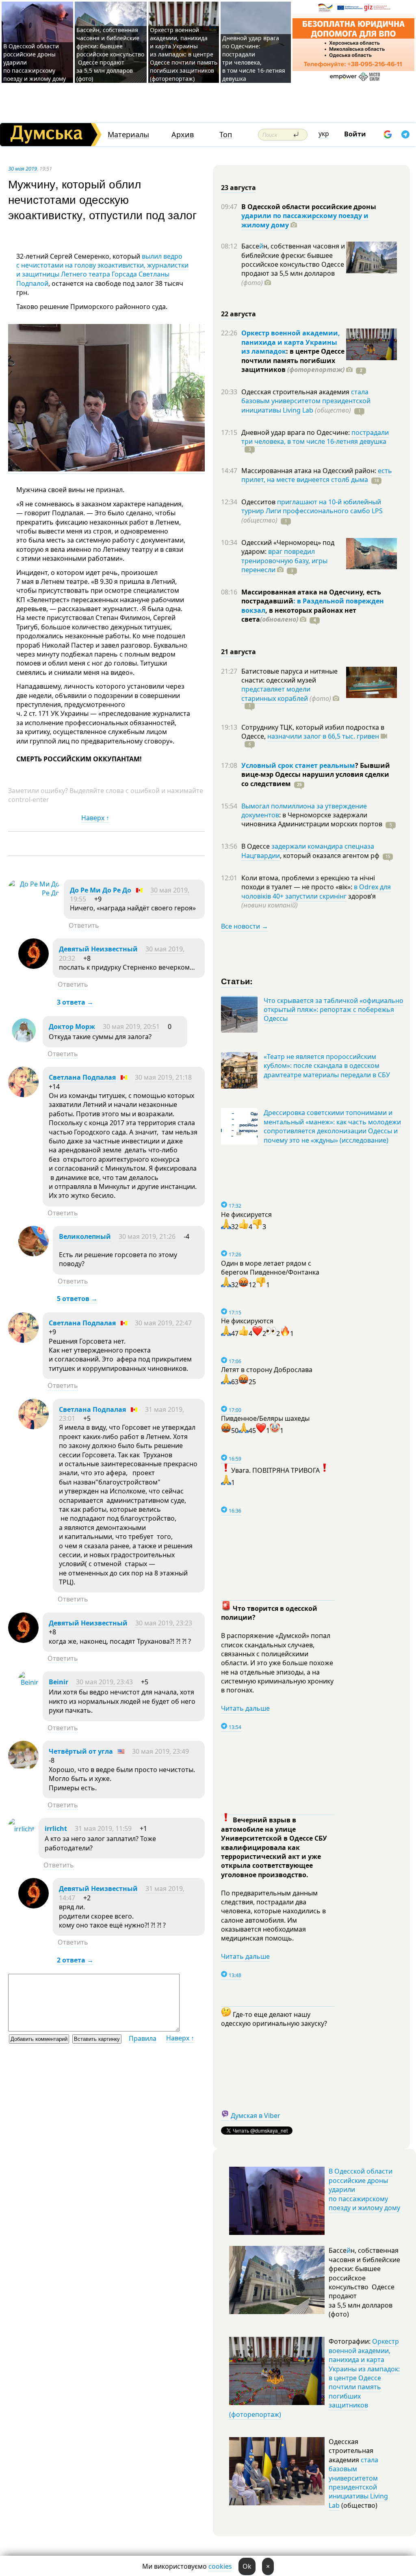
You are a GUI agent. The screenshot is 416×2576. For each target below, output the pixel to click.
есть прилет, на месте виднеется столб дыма (317, 475)
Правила (143, 2038)
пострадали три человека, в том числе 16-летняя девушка (315, 437)
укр (324, 134)
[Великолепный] (34, 1254)
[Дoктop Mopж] (23, 1044)
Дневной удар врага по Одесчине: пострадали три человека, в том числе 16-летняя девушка (254, 58)
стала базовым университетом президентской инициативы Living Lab (306, 401)
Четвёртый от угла (81, 1751)
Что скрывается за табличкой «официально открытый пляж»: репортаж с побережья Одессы (334, 1010)
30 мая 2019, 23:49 (160, 1751)
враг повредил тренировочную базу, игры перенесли (284, 561)
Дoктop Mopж (72, 1027)
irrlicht (56, 1828)
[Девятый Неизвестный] (34, 966)
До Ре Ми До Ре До (101, 890)
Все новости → (245, 926)
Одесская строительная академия (296, 392)
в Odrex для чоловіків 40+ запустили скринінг (316, 891)
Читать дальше (245, 1708)
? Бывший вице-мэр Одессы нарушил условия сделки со (316, 775)
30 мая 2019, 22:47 (163, 1323)
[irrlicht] (21, 1829)
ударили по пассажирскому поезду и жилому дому (305, 220)
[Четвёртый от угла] (23, 1769)
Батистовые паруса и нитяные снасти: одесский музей (289, 676)
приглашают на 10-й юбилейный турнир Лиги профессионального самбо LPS (312, 506)
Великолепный (85, 1236)
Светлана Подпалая (82, 1077)
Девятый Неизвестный (98, 949)
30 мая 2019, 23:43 (104, 1682)
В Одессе (256, 846)
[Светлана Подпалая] (23, 1095)
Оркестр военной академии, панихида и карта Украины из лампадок (291, 342)
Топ (226, 135)
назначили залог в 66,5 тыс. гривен (323, 736)
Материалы (128, 135)
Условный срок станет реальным (298, 765)
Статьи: (237, 981)
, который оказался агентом (330, 856)
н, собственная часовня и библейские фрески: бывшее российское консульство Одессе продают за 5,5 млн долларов (293, 264)
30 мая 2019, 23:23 (164, 1623)
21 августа (238, 652)
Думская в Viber (256, 2116)
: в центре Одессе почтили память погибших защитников (293, 360)
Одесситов (259, 502)
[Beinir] (28, 1682)
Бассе (250, 246)
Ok (247, 2566)
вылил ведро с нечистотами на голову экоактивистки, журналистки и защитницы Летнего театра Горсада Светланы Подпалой (102, 270)
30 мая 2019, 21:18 (163, 1077)
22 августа (238, 314)
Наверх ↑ (95, 818)
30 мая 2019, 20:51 (131, 1027)
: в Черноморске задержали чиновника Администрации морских (312, 819)
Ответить (84, 925)
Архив (183, 135)
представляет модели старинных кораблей (276, 694)
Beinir (58, 1682)
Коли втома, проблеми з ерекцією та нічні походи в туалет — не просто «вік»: (308, 882)
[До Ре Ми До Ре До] (34, 893)
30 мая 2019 (23, 169)
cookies (220, 2566)
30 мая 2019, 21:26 (147, 1236)
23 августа (238, 188)
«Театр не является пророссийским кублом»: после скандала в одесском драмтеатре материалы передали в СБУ (327, 1066)
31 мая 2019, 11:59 (103, 1828)
